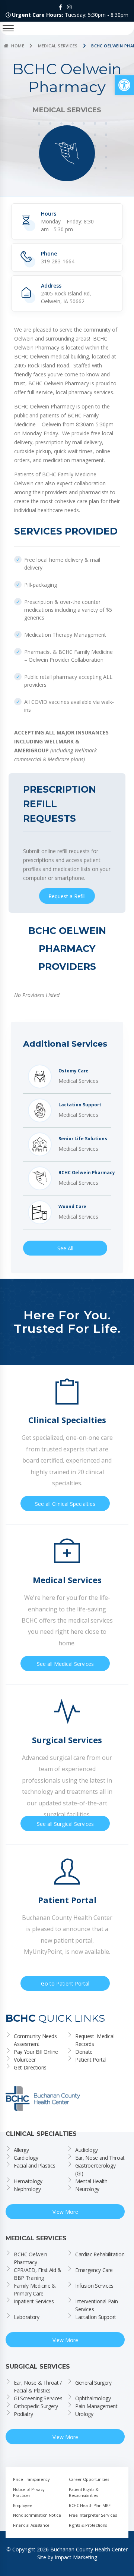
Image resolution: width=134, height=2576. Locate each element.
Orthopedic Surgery (36, 2406)
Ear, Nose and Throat (100, 2158)
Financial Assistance (31, 2525)
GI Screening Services (38, 2398)
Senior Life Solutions (83, 1139)
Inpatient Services (34, 2301)
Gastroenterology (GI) (96, 2169)
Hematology (28, 2181)
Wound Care (72, 1207)
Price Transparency (31, 2479)
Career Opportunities (89, 2479)
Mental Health (91, 2181)
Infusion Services (94, 2286)
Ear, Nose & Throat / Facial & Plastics (39, 2387)
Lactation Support (80, 1105)
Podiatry (23, 2414)
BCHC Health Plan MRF (90, 2505)
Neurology (87, 2189)
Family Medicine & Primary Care (36, 2290)
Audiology (87, 2150)
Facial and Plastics (34, 2166)
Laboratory (27, 2317)
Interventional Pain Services (97, 2305)
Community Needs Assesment (36, 2040)
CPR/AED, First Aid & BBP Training (38, 2274)
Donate (84, 2052)
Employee (23, 2505)
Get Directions (30, 2067)
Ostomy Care (74, 1071)
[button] (124, 85)
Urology (84, 2414)
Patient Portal (91, 2060)
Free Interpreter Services (93, 2515)
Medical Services (58, 46)
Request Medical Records (95, 2040)
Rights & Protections (88, 2525)
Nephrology (27, 2189)
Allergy (21, 2150)
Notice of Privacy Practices (29, 2492)
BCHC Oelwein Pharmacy (87, 1173)
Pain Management (96, 2406)
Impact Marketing (76, 2557)
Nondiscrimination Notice (37, 2515)
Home (18, 46)
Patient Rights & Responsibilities (84, 2492)
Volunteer (25, 2060)
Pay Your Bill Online (36, 2052)
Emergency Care (94, 2270)
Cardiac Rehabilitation (100, 2254)
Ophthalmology (93, 2398)
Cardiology (26, 2158)
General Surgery (93, 2383)
